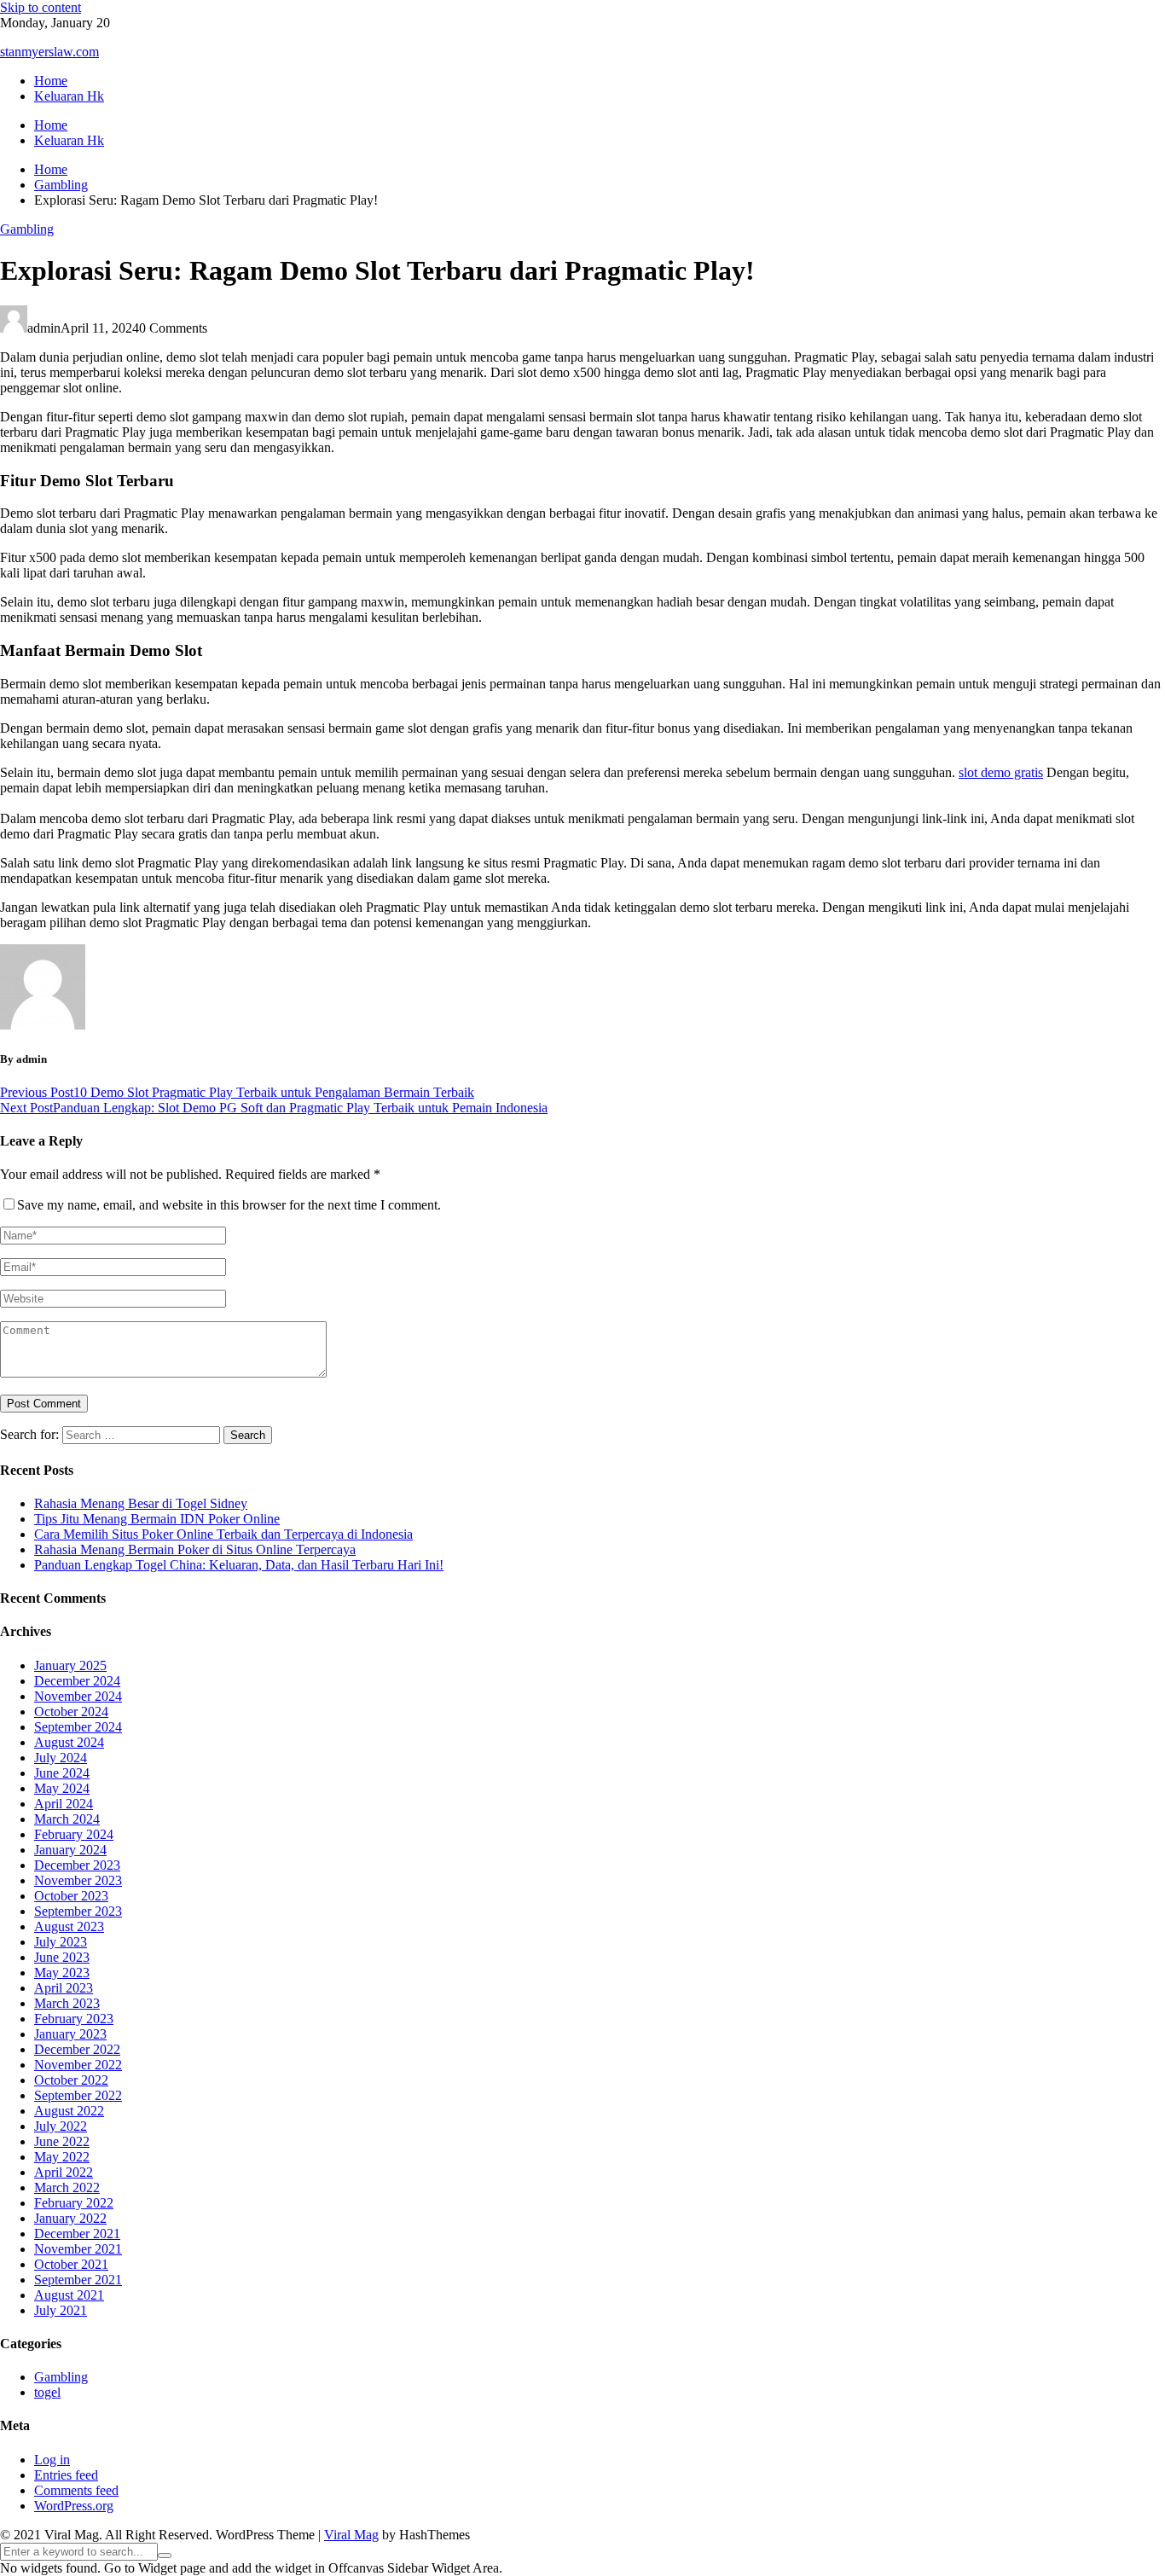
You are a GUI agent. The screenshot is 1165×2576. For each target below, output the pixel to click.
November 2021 (78, 2249)
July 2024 (61, 1758)
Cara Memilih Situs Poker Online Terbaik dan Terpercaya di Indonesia (223, 1534)
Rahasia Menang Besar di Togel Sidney (141, 1503)
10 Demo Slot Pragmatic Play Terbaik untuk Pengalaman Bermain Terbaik (237, 1092)
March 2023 (67, 2003)
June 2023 (62, 1957)
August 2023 (69, 1926)
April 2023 (64, 1988)
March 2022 (67, 2187)
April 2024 (64, 1804)
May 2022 (62, 2157)
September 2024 (78, 1727)
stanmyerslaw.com (49, 52)
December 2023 (77, 1865)
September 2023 (78, 1911)
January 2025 (70, 1665)
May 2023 (62, 1973)
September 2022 (78, 2095)
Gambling (27, 229)
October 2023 (71, 1896)
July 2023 (61, 1942)
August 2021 (69, 2295)
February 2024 (74, 1834)
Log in (52, 2460)
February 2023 (74, 2019)
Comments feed (76, 2490)
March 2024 (67, 1819)
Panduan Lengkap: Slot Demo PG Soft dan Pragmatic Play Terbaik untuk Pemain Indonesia (274, 1108)
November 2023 (78, 1880)
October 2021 (71, 2264)
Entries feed (66, 2475)
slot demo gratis (1001, 772)
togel (47, 2392)
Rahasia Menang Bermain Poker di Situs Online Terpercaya (195, 1549)
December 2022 (77, 2049)
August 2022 (69, 2111)
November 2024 (78, 1696)
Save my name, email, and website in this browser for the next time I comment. (229, 1205)
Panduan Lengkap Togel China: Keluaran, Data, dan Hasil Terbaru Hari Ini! (239, 1565)
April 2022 (64, 2172)
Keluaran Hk (69, 96)
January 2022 (70, 2218)
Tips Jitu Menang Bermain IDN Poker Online (157, 1519)
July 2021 (61, 2310)
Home (51, 81)
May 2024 (62, 1788)
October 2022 (71, 2080)
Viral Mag (351, 2535)
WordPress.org (74, 2506)
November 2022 (78, 2065)
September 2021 (78, 2280)
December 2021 (77, 2234)
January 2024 (70, 1850)
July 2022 (61, 2126)
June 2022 (62, 2141)
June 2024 (62, 1773)
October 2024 (71, 1712)
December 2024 (77, 1681)
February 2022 (74, 2203)
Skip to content (41, 7)
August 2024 (69, 1742)
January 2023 (70, 2034)
